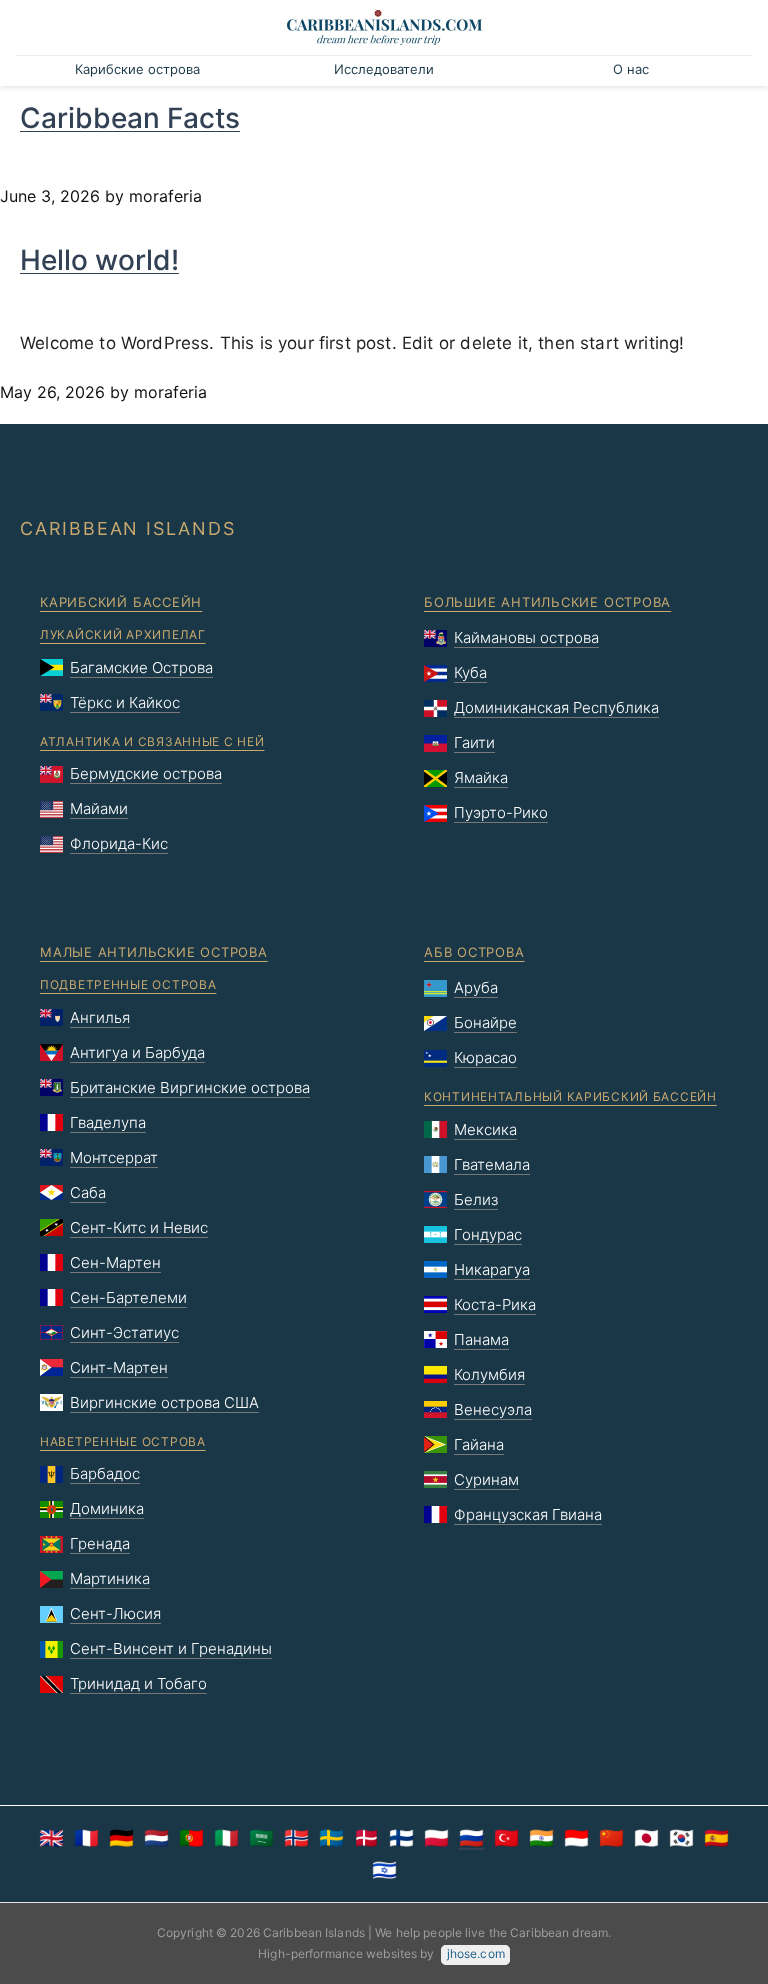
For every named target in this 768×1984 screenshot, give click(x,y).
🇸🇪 (331, 1838)
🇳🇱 (156, 1838)
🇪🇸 (716, 1838)
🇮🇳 (541, 1838)
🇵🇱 (436, 1838)
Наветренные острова (123, 1441)
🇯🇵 (646, 1838)
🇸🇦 (261, 1838)
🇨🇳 (611, 1838)
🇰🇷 (681, 1838)
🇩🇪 (121, 1838)
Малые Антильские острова (154, 952)
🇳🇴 (296, 1838)
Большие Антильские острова (547, 602)
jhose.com (476, 1953)
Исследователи (384, 69)
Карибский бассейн (121, 602)
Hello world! (99, 260)
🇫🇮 (401, 1838)
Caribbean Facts (130, 118)
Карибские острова (137, 69)
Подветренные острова (128, 984)
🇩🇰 (366, 1838)
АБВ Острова (474, 952)
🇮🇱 (384, 1870)
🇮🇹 (226, 1838)
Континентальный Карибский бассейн (570, 1096)
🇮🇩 (576, 1838)
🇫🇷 (86, 1838)
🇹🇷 (506, 1838)
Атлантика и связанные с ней (152, 741)
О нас (631, 69)
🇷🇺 (471, 1838)
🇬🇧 (51, 1838)
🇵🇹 (191, 1838)
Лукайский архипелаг (123, 634)
